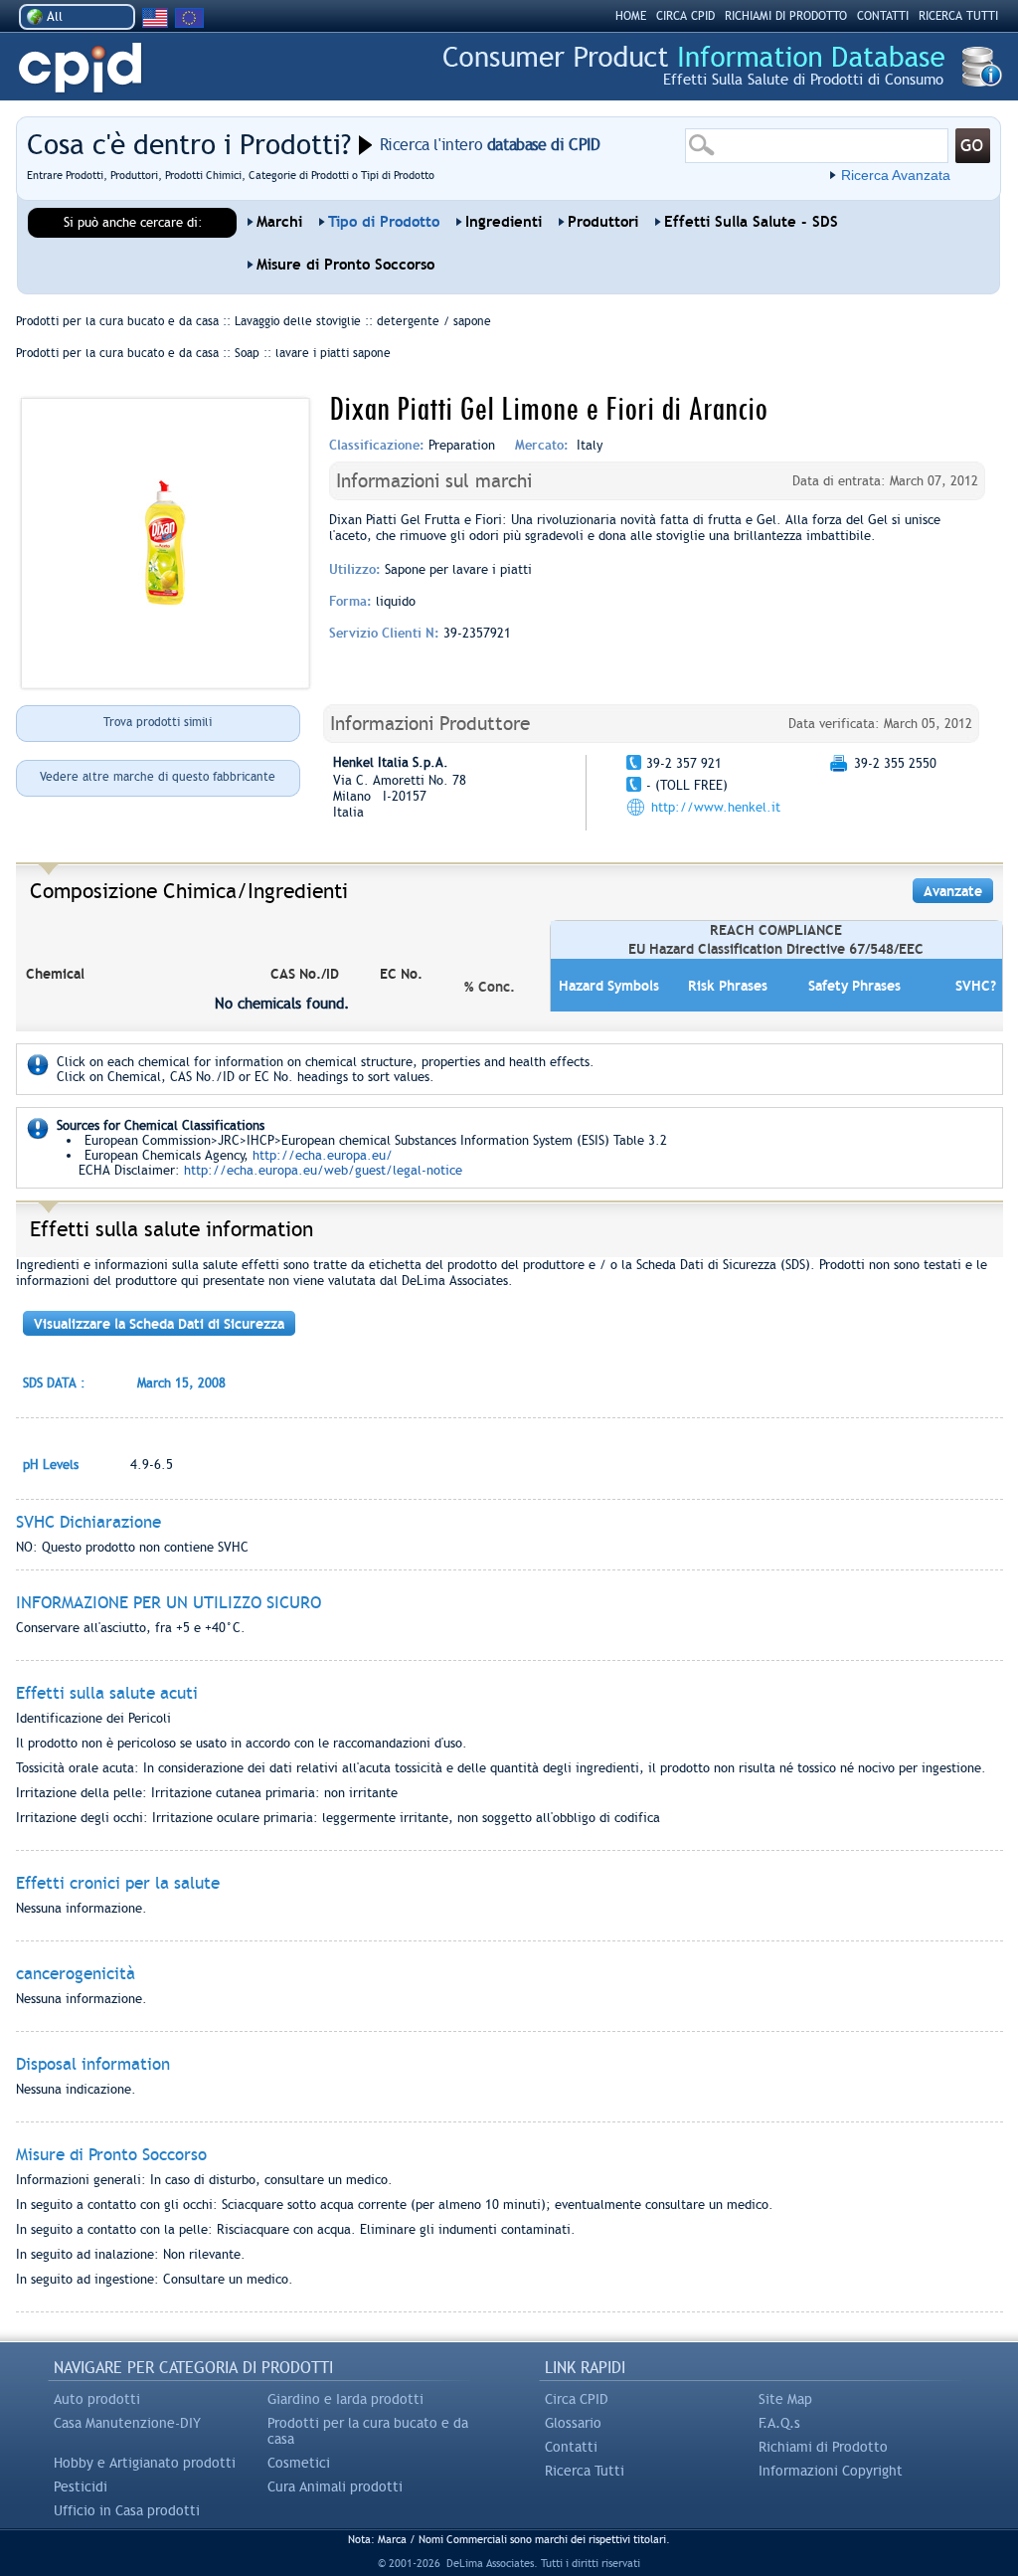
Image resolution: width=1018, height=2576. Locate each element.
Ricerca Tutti (585, 2471)
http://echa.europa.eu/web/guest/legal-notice (323, 1170)
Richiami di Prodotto (823, 2447)
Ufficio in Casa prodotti (127, 2510)
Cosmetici (299, 2463)
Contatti (571, 2447)
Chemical (55, 974)
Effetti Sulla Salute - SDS (751, 222)
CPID (80, 68)
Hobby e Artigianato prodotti (145, 2463)
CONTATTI (883, 16)
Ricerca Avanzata (896, 175)
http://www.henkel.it (716, 807)
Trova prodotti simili (158, 722)
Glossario (573, 2423)
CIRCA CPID (685, 16)
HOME (631, 16)
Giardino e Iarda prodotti (345, 2399)
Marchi (279, 222)
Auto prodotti (97, 2399)
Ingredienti (504, 222)
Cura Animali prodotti (335, 2486)
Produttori (603, 222)
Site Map (785, 2399)
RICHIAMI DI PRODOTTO (786, 16)
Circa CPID (577, 2399)
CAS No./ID (305, 974)
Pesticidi (81, 2486)
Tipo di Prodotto (384, 222)
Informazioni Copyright (831, 2471)
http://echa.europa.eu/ (323, 1155)
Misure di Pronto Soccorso (345, 265)
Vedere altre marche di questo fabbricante (158, 777)
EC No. (401, 974)
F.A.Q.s (779, 2423)
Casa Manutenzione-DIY (127, 2423)
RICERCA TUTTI (958, 16)
